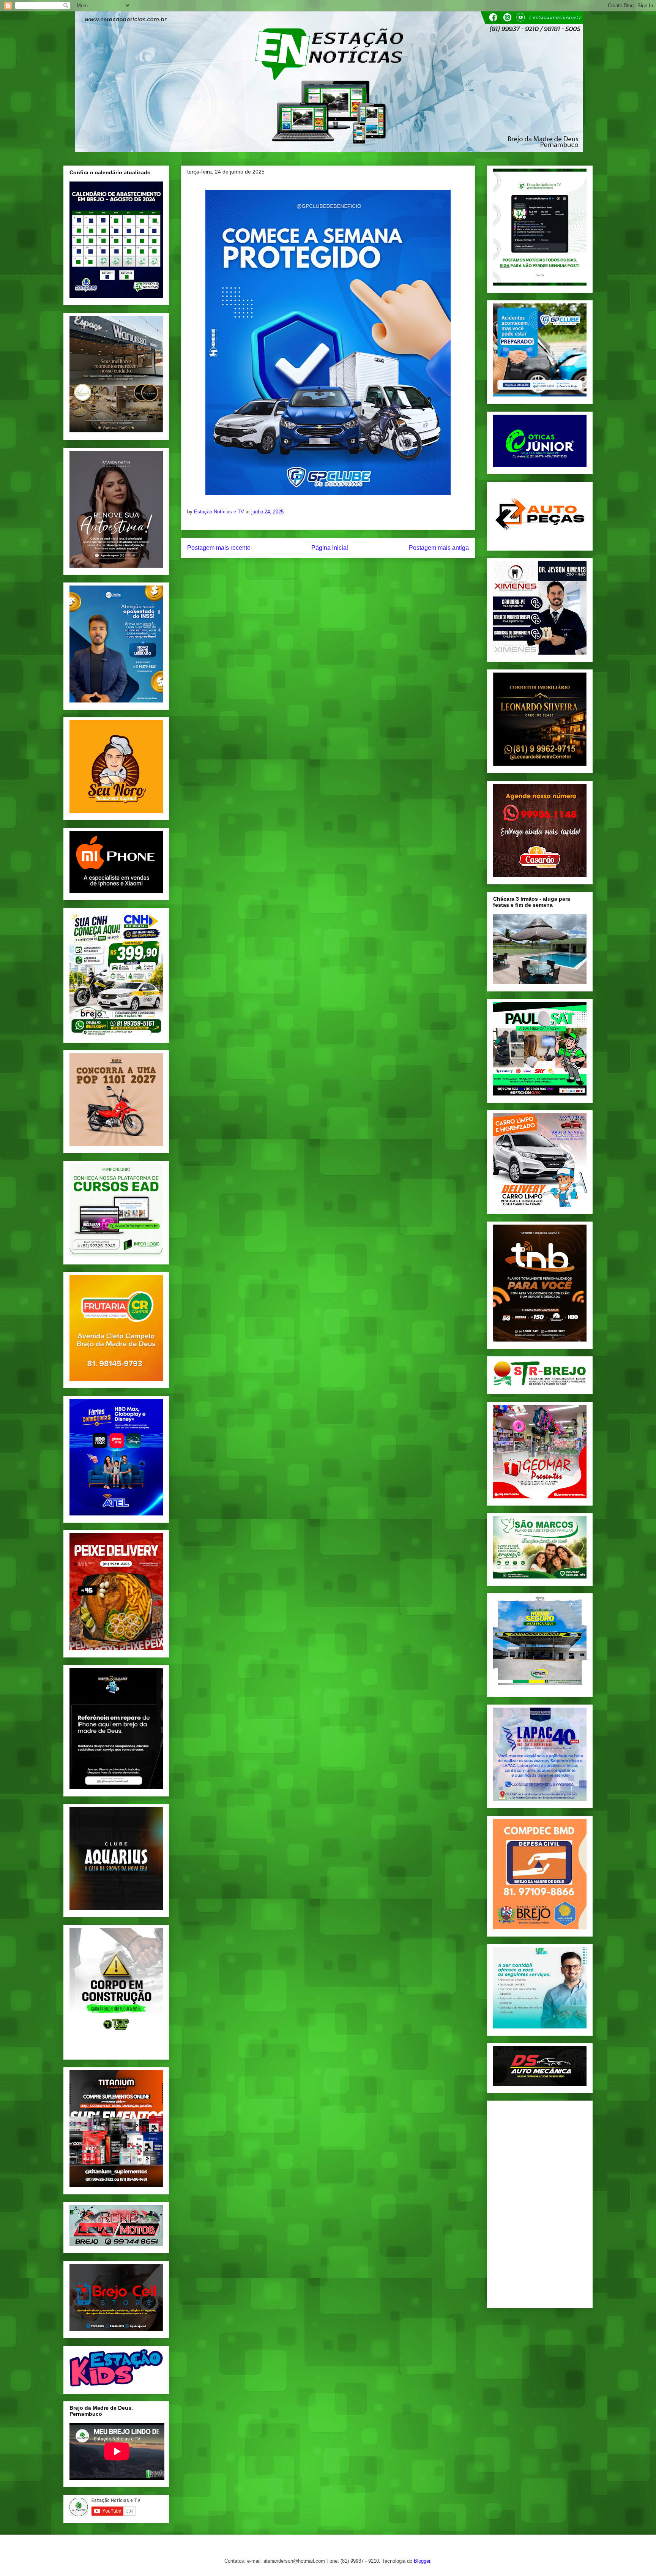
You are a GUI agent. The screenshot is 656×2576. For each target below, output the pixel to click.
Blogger (422, 2561)
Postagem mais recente (219, 548)
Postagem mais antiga (439, 548)
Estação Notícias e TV (220, 512)
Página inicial (330, 548)
